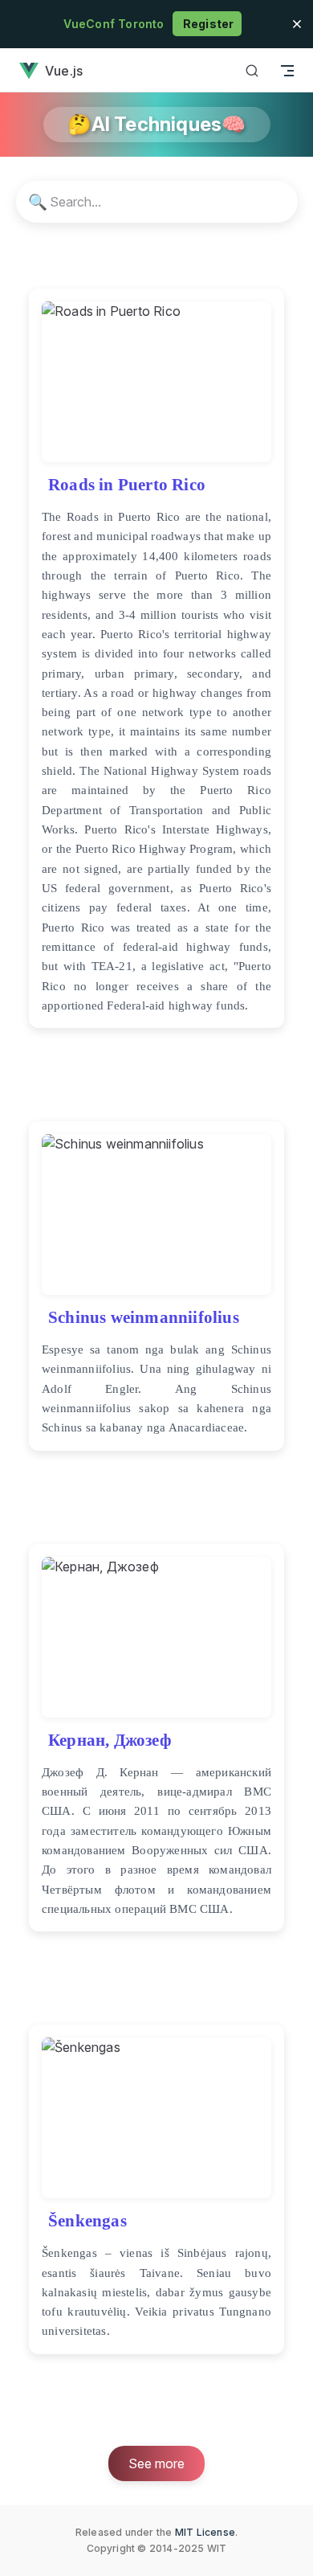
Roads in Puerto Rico (127, 484)
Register (207, 24)
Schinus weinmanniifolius (144, 1317)
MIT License (205, 2532)
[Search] (252, 70)
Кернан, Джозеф (110, 1740)
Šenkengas (87, 2220)
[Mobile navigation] (287, 70)
